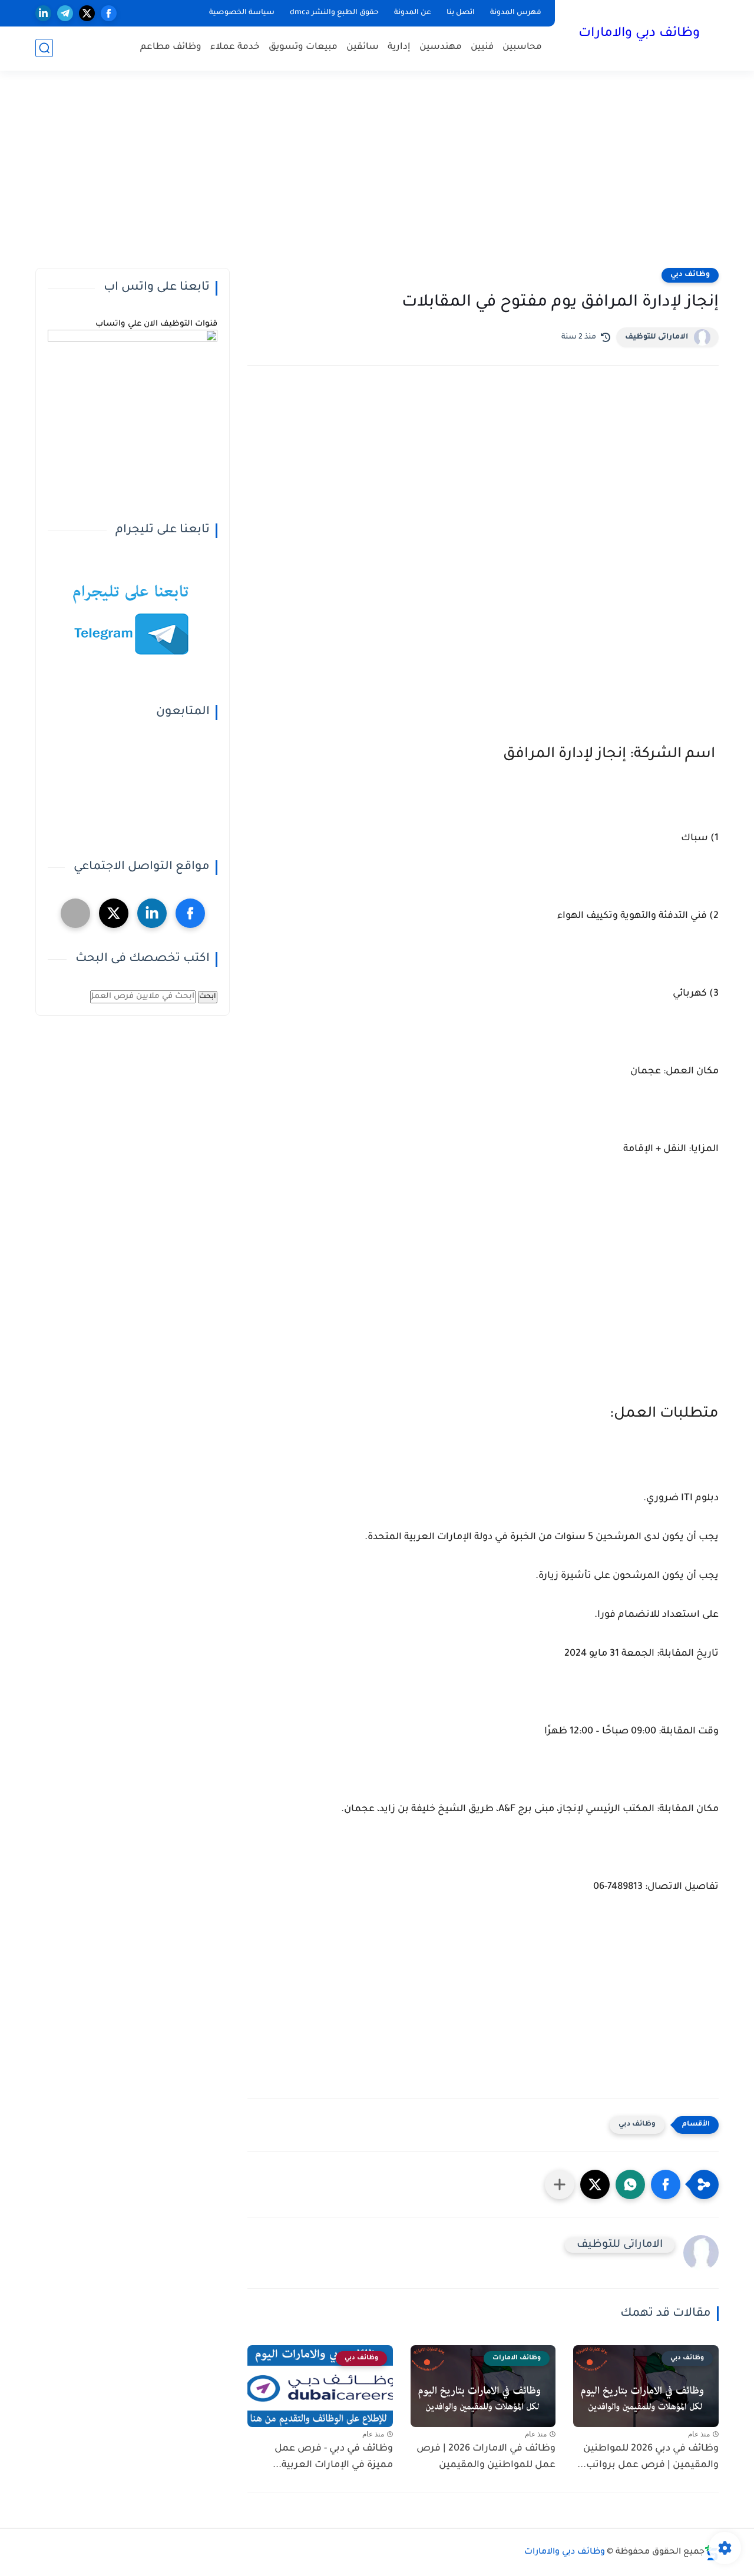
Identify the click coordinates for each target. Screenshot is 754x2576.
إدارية (399, 47)
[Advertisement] (377, 177)
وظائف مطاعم (171, 47)
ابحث (208, 997)
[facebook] (109, 13)
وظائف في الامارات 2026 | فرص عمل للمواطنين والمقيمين (486, 2457)
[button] (666, 2184)
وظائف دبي (690, 275)
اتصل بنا (461, 13)
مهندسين (441, 47)
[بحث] (44, 48)
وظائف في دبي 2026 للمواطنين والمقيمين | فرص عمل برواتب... (648, 2457)
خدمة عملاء (235, 47)
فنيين (482, 47)
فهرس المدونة (516, 13)
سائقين (363, 47)
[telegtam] (75, 913)
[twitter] (87, 13)
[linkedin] (43, 13)
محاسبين (522, 47)
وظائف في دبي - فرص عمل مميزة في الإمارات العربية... (333, 2457)
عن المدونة (413, 13)
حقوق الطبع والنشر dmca (334, 13)
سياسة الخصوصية (242, 13)
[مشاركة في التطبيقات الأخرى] (560, 2184)
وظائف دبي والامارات (639, 34)
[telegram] (65, 13)
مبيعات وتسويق (303, 47)
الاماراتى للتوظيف (657, 337)
